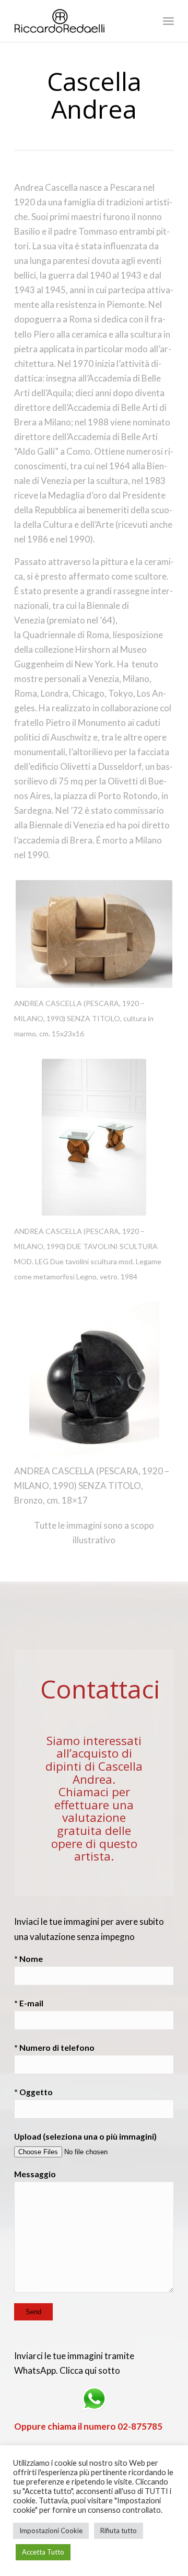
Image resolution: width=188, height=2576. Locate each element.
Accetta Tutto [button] (43, 2552)
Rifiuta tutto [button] (119, 2531)
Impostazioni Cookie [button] (51, 2531)
